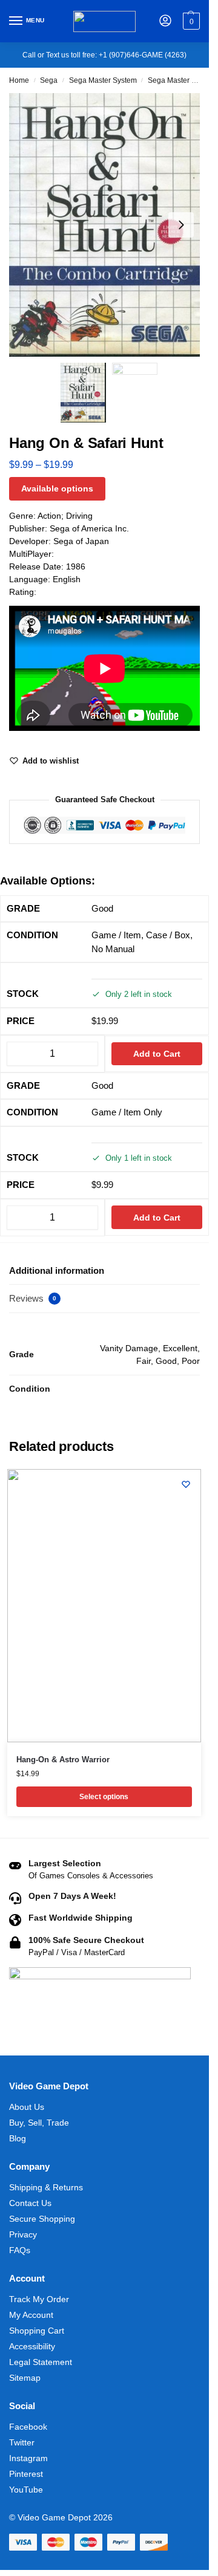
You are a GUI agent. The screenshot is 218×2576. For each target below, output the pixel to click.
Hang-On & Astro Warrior (63, 1760)
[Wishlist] (186, 1484)
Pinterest (26, 2474)
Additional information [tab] (57, 1270)
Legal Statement (41, 2362)
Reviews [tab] (33, 1298)
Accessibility (32, 2346)
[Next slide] (181, 225)
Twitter (22, 2442)
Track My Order (39, 2299)
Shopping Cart (37, 2331)
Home (19, 80)
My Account (31, 2315)
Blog (18, 2138)
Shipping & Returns (46, 2187)
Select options (104, 1797)
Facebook (28, 2427)
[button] (190, 21)
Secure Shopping (42, 2219)
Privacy (23, 2234)
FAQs (20, 2250)
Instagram (28, 2458)
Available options (57, 488)
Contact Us (30, 2203)
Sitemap (25, 2378)
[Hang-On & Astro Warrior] (104, 1606)
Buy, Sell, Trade (39, 2123)
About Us (27, 2107)
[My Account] (165, 21)
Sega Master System (103, 80)
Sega (49, 80)
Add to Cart (157, 1054)
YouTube (26, 2490)
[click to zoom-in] (109, 225)
